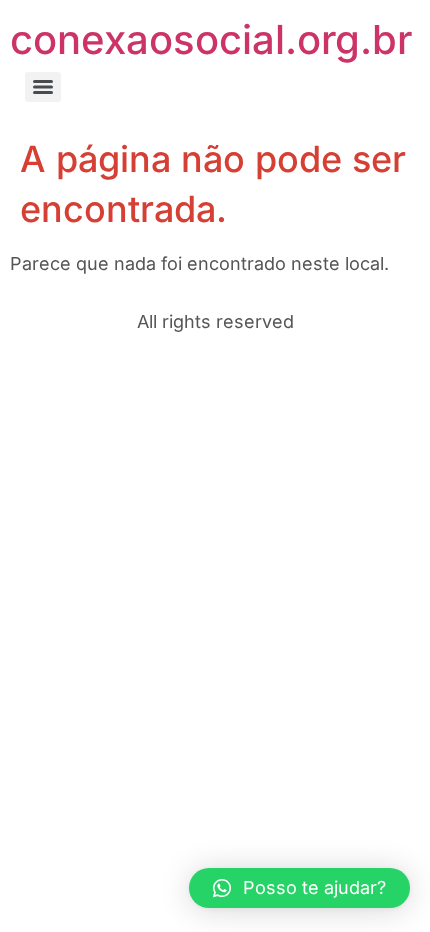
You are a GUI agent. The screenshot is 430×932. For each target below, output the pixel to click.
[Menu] (43, 87)
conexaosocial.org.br (211, 39)
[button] (299, 888)
